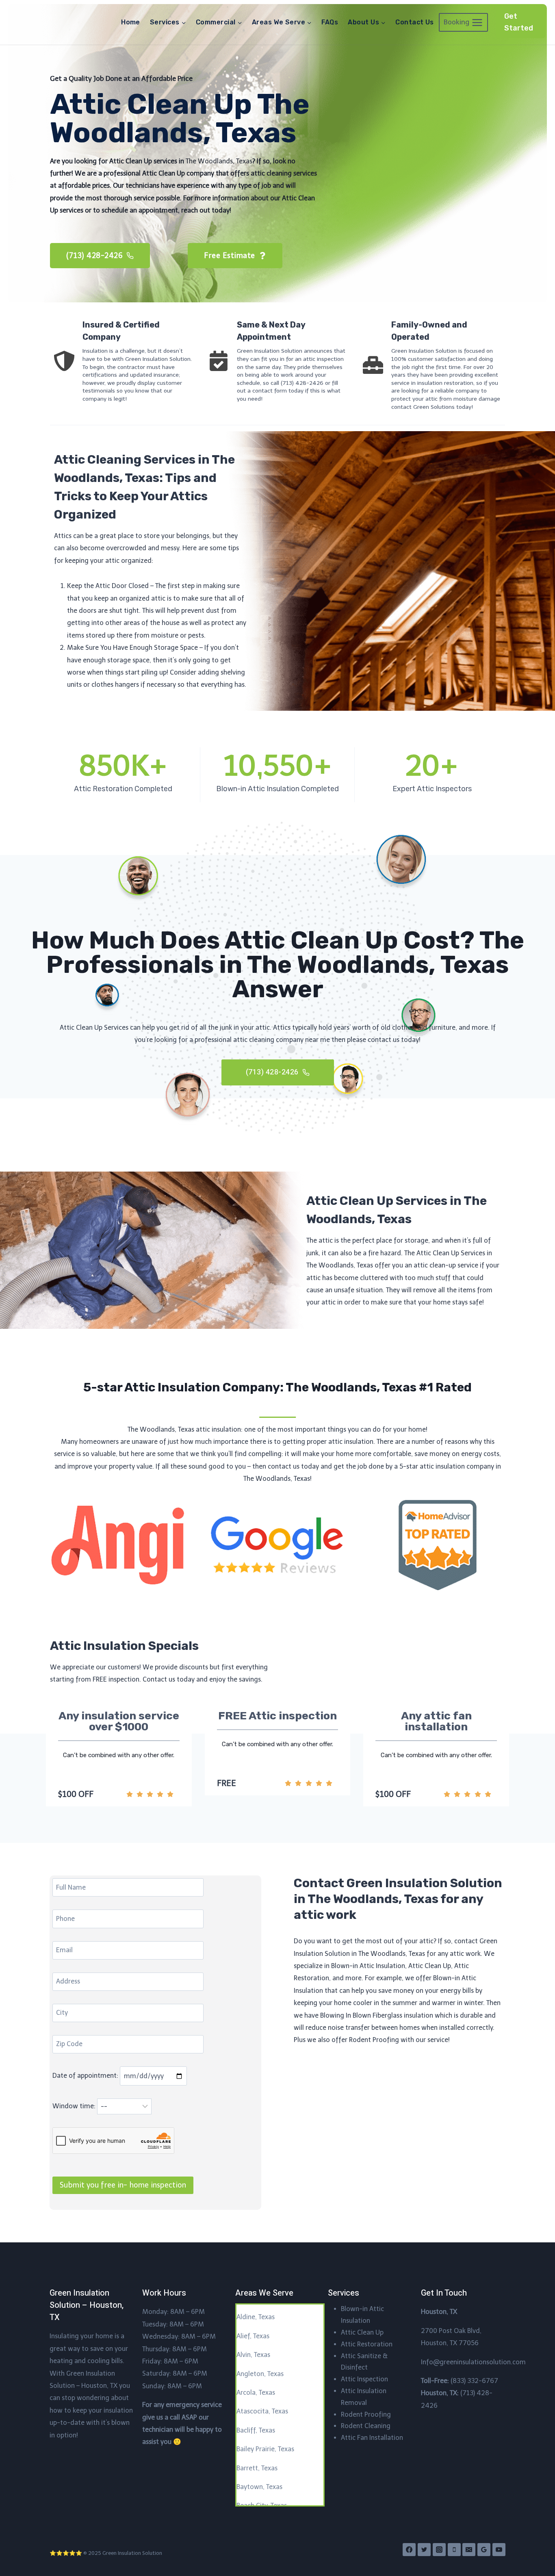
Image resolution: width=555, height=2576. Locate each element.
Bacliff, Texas (256, 2430)
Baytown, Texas (259, 2487)
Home (131, 22)
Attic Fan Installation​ (372, 2438)
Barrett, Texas (257, 2468)
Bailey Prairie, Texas (265, 2449)
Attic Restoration (367, 2344)
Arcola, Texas (256, 2393)
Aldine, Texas (256, 2317)
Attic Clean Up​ (362, 2332)
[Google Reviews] (484, 2550)
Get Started (519, 22)
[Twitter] (424, 2550)
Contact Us (415, 22)
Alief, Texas (253, 2336)
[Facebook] (409, 2550)
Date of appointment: (86, 2076)
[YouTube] (499, 2550)
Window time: (75, 2106)
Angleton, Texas (260, 2374)
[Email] (469, 2550)
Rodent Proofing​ (366, 2414)
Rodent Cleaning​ (366, 2426)
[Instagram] (439, 2550)
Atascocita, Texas (262, 2411)
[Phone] (454, 2550)
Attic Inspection (364, 2379)
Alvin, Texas (253, 2355)
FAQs (330, 22)
